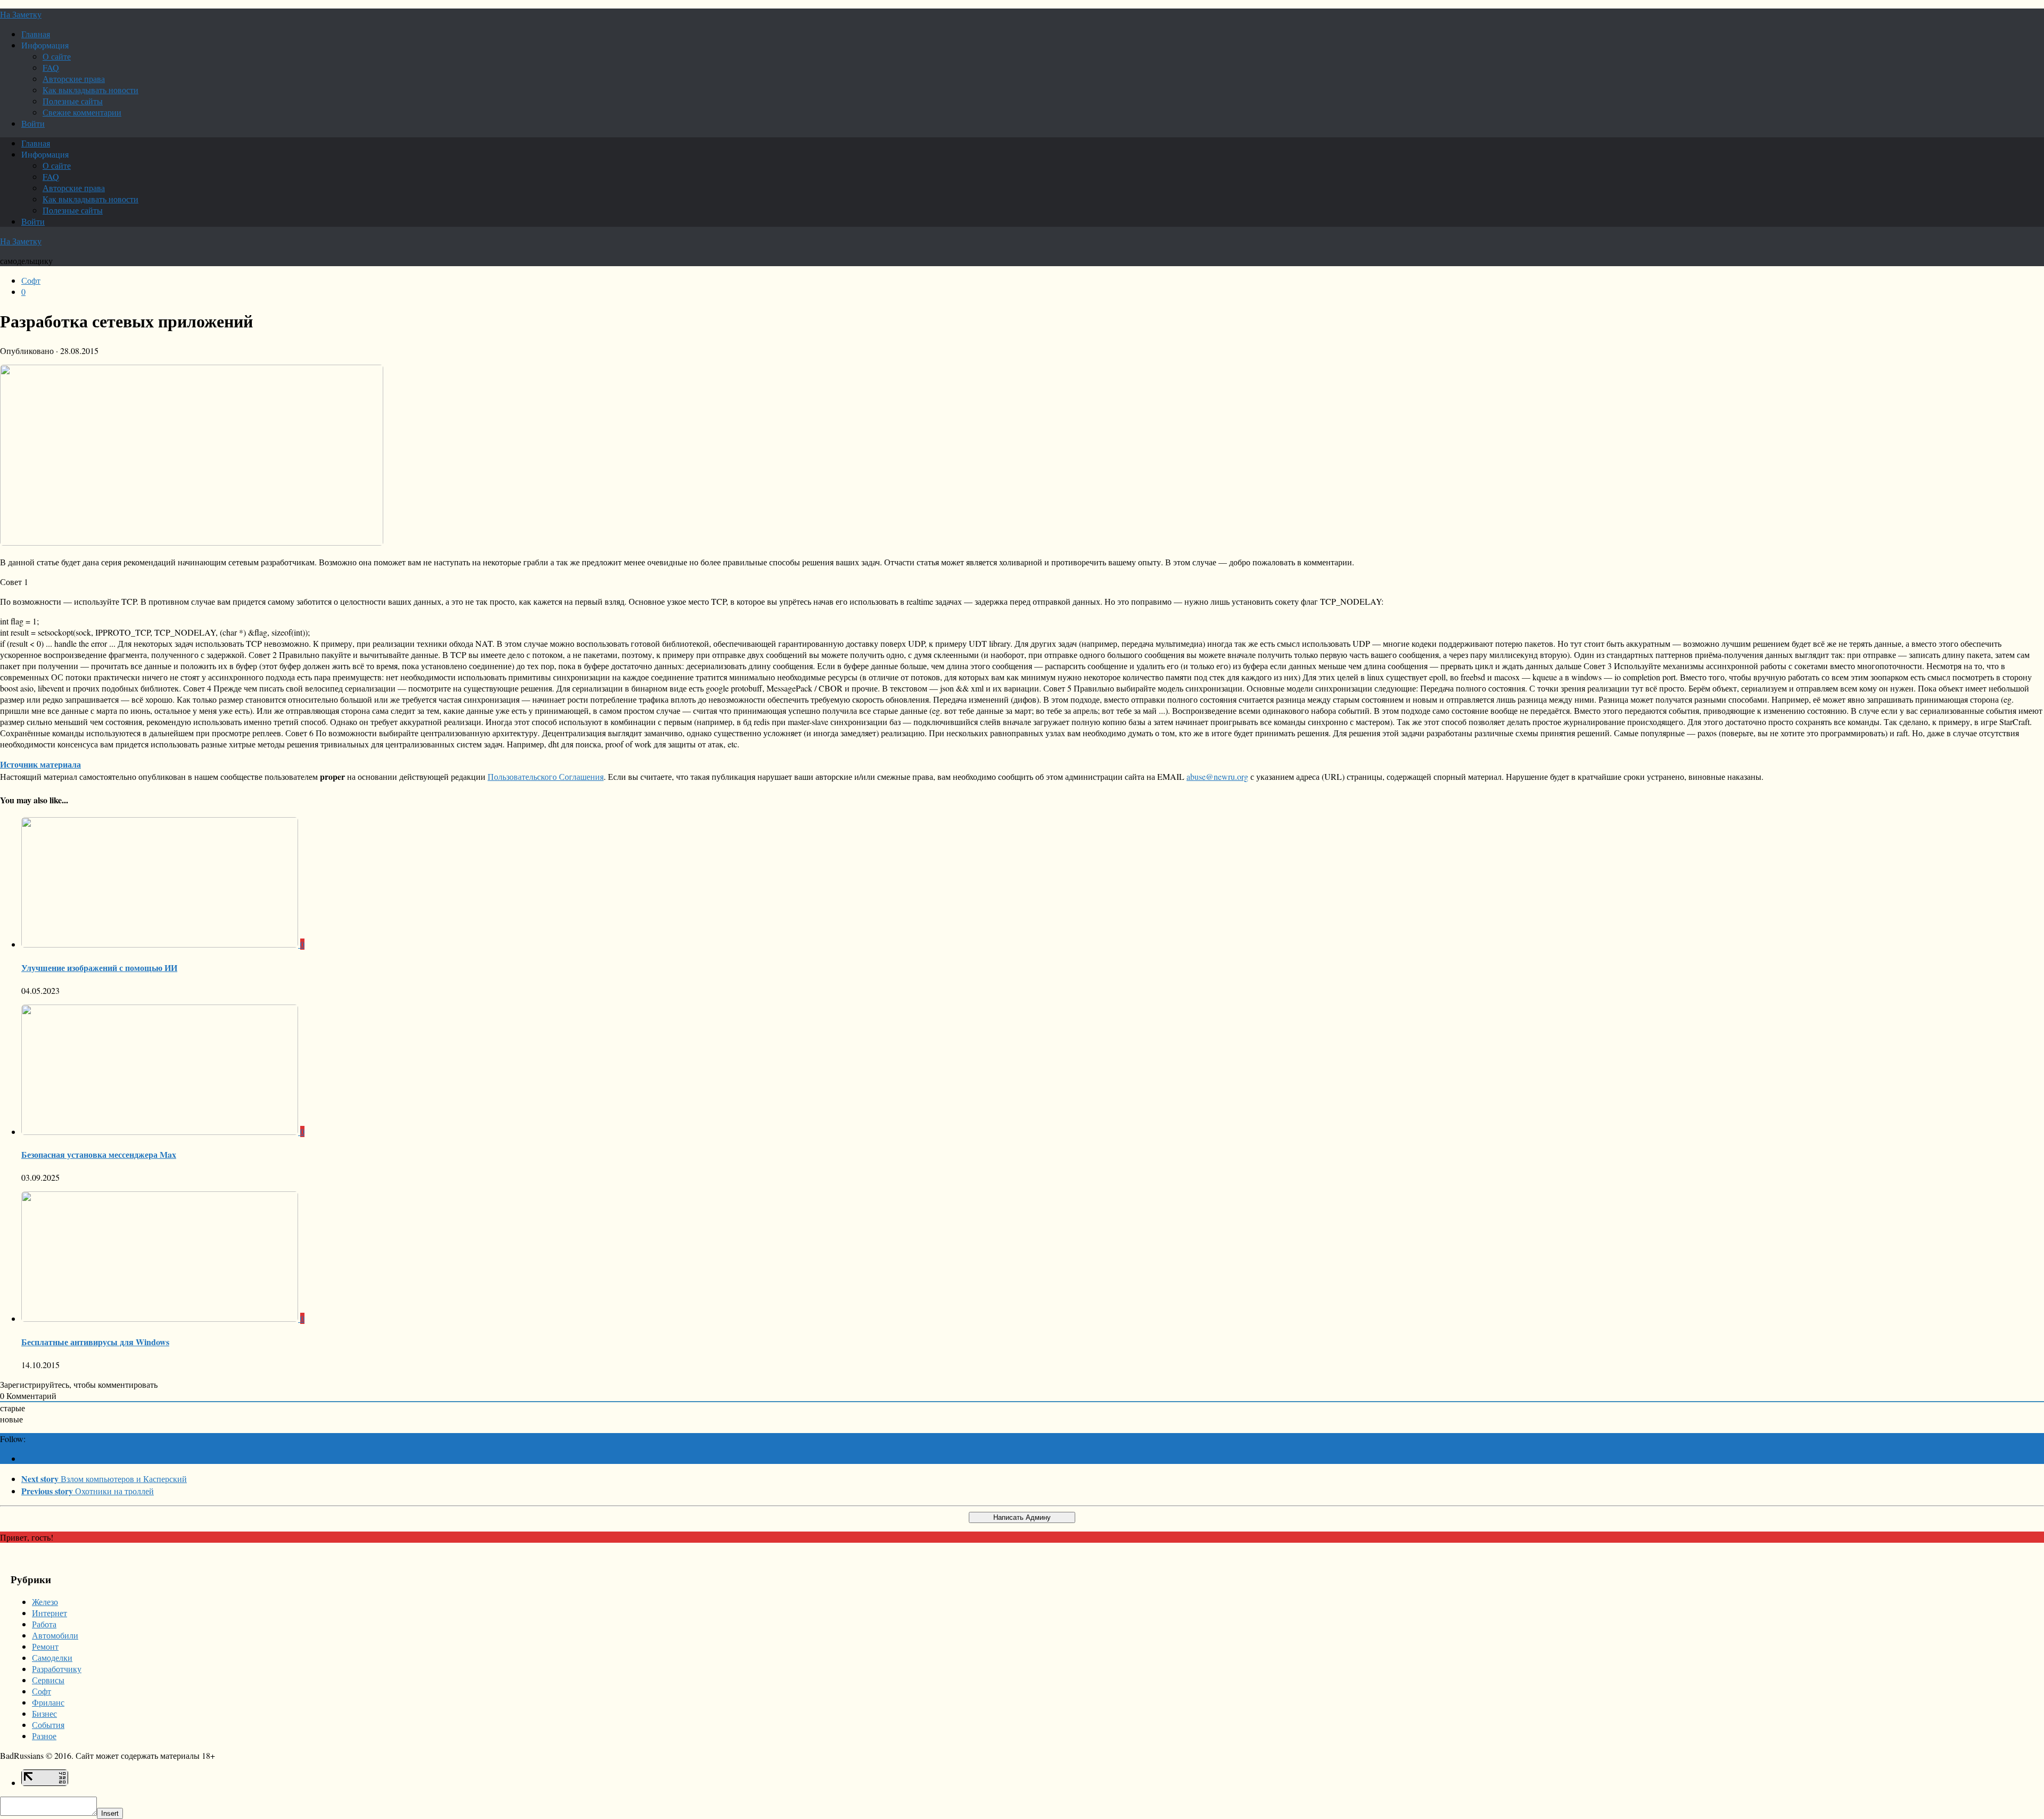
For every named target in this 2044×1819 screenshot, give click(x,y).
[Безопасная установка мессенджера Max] (161, 1131)
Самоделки (52, 1657)
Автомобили (55, 1635)
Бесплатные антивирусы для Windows (95, 1342)
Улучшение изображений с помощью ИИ (99, 968)
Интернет (50, 1613)
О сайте (57, 56)
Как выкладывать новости (90, 90)
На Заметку (21, 14)
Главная (36, 34)
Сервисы (48, 1680)
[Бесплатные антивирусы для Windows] (161, 1318)
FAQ (51, 67)
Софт (31, 280)
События (48, 1725)
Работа (44, 1624)
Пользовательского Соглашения (546, 776)
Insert (110, 1813)
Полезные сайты (73, 101)
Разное (44, 1736)
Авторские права (74, 79)
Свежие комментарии (82, 112)
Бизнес (44, 1713)
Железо (45, 1602)
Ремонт (45, 1646)
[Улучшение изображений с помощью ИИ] (161, 944)
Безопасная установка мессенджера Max (99, 1154)
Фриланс (48, 1702)
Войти (33, 123)
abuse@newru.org (1217, 776)
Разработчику (57, 1669)
